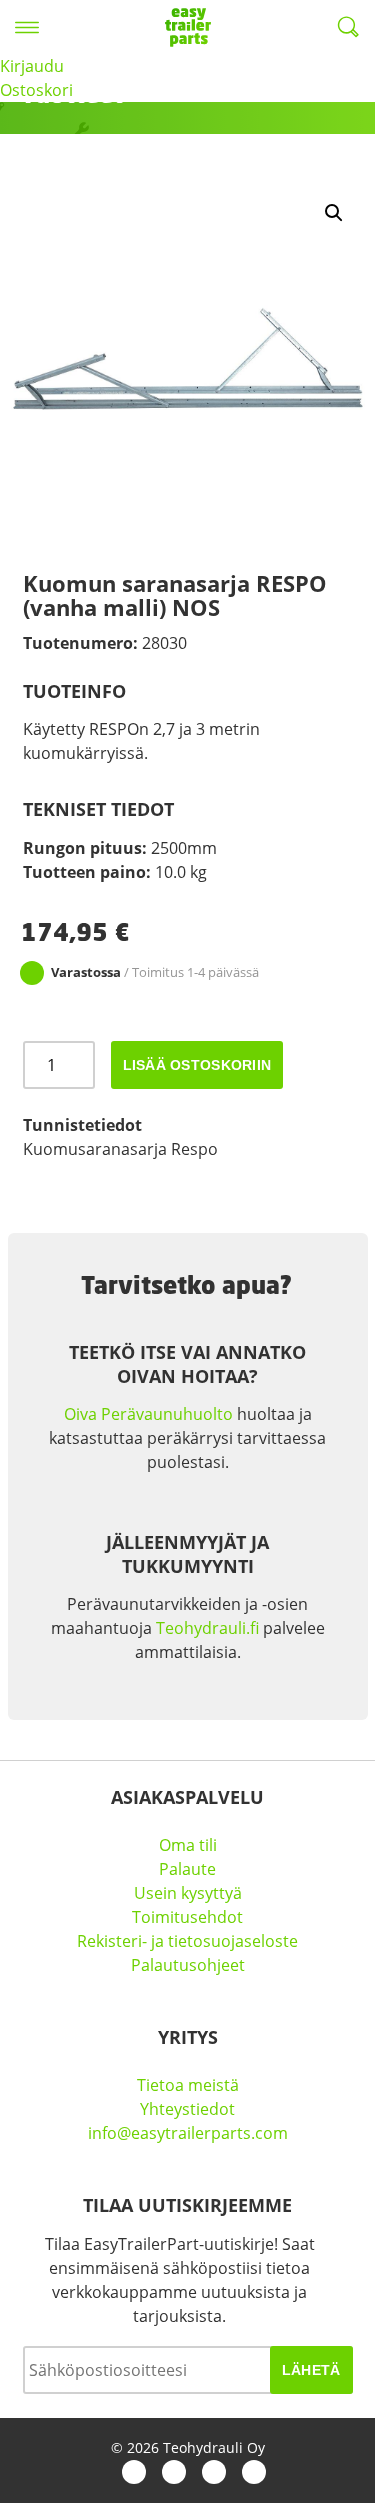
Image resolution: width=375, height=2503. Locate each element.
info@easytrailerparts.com (188, 2133)
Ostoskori (36, 90)
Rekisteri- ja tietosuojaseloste (187, 1941)
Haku (348, 27)
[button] (334, 213)
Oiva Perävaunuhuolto (148, 1414)
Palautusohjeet (188, 1965)
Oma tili (188, 1845)
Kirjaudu (32, 66)
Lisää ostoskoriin (197, 1065)
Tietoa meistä (188, 2085)
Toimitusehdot (187, 1917)
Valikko (27, 27)
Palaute (187, 1869)
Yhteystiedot (187, 2109)
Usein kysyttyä (188, 1893)
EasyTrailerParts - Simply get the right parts (188, 27)
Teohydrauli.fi (207, 1628)
